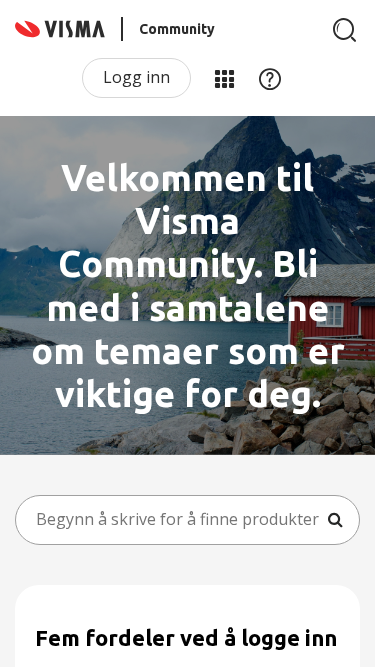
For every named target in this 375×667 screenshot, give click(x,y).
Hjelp (270, 78)
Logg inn (136, 77)
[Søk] (345, 30)
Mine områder (224, 78)
